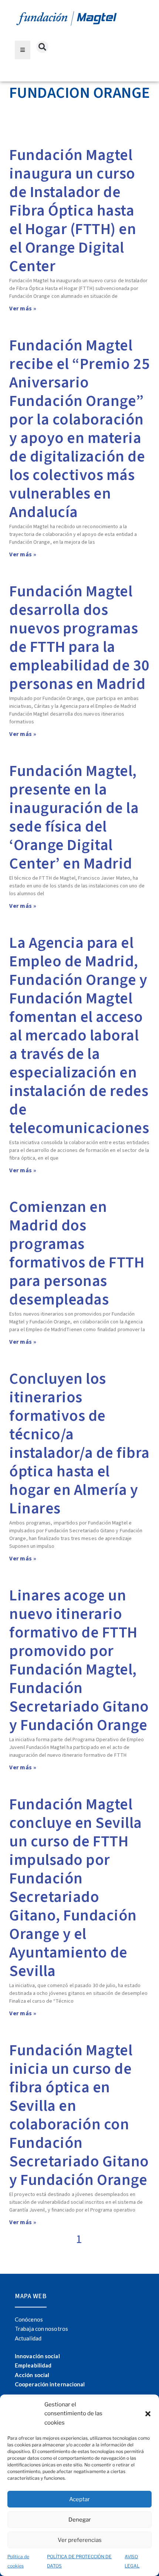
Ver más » (23, 309)
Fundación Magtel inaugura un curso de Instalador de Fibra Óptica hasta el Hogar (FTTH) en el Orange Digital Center (73, 211)
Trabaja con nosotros (41, 2329)
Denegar (80, 2520)
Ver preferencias (80, 2540)
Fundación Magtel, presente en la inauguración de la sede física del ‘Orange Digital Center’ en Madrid (74, 817)
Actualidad (28, 2338)
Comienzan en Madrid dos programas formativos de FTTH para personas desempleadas (77, 1253)
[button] (148, 2414)
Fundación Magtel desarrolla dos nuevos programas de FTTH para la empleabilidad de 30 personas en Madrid (79, 638)
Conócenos (29, 2319)
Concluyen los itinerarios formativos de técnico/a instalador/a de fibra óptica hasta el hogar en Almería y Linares (79, 1444)
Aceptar (79, 2499)
